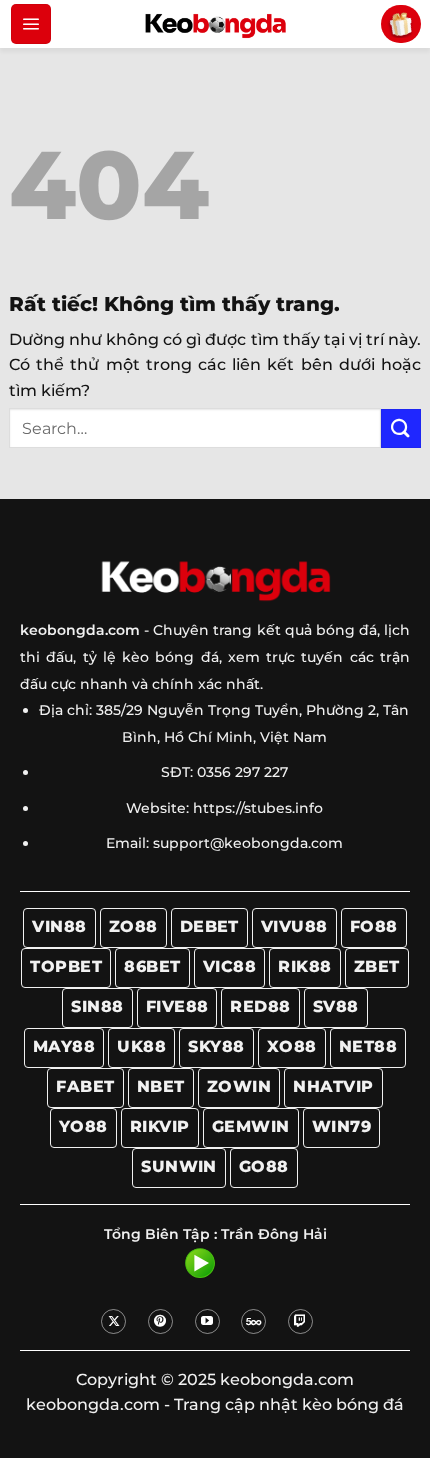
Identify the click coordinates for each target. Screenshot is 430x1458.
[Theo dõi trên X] (113, 1321)
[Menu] (31, 24)
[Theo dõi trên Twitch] (300, 1321)
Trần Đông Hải (274, 1234)
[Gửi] (401, 428)
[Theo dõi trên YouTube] (207, 1321)
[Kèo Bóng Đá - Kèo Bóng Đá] (215, 24)
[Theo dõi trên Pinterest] (160, 1321)
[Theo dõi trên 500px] (253, 1321)
